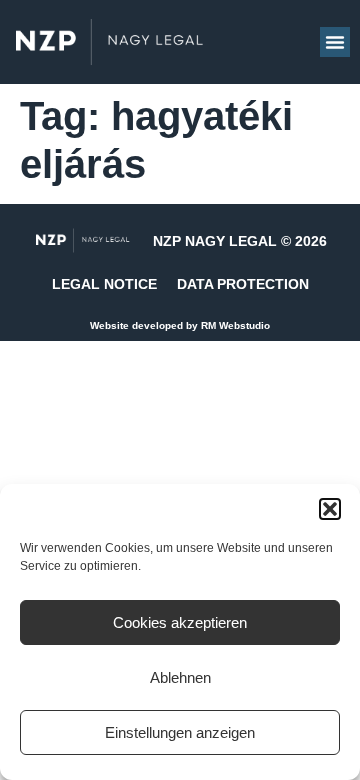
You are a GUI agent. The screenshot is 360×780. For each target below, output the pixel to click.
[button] (330, 509)
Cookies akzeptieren (180, 622)
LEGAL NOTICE (104, 284)
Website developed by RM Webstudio (180, 325)
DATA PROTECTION (243, 284)
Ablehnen (180, 677)
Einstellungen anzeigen (180, 732)
